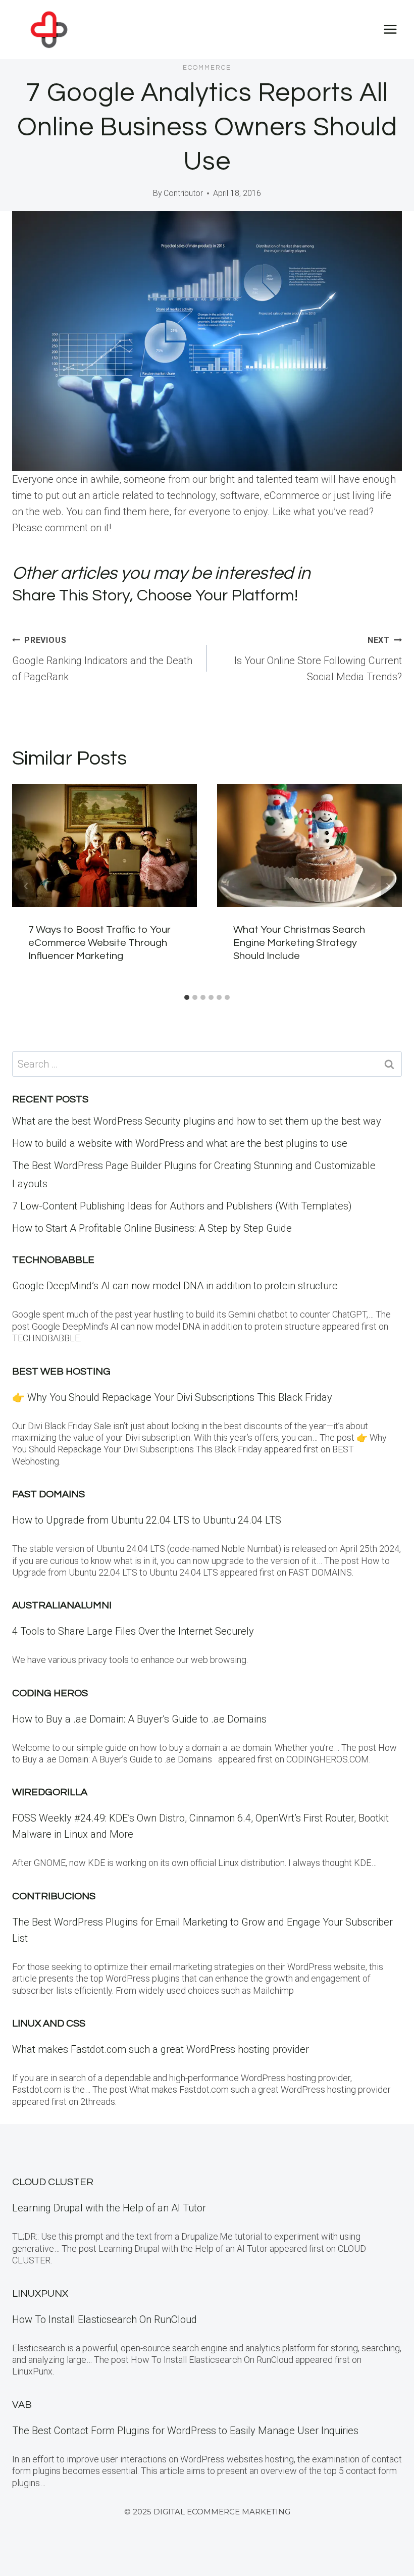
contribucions (54, 1896)
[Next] (388, 886)
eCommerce (207, 68)
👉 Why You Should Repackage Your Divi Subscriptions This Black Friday (172, 1397)
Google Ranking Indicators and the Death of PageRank (102, 659)
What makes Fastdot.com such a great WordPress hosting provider (161, 2049)
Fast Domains (48, 1494)
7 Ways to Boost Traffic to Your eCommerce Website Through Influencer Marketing (99, 943)
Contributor (183, 193)
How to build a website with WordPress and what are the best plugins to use (180, 1143)
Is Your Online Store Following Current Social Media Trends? (318, 659)
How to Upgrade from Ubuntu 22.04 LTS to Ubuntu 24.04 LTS (147, 1520)
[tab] (187, 997)
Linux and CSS (49, 2024)
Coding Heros (50, 1693)
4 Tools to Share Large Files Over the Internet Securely (133, 1631)
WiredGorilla (50, 1792)
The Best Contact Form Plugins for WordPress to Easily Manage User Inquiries (185, 2431)
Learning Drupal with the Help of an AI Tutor (109, 2208)
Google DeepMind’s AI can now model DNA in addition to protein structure (175, 1286)
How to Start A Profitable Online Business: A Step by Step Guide (152, 1228)
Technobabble (53, 1260)
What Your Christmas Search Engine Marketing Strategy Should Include (299, 943)
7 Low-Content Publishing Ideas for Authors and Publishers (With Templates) (182, 1206)
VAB (22, 2405)
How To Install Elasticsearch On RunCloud (105, 2319)
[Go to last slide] (26, 886)
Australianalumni (62, 1605)
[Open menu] (390, 30)
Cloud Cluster (53, 2182)
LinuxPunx (40, 2294)
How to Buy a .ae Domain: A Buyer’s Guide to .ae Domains (142, 1719)
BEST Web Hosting (61, 1372)
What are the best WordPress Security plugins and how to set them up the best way (197, 1121)
